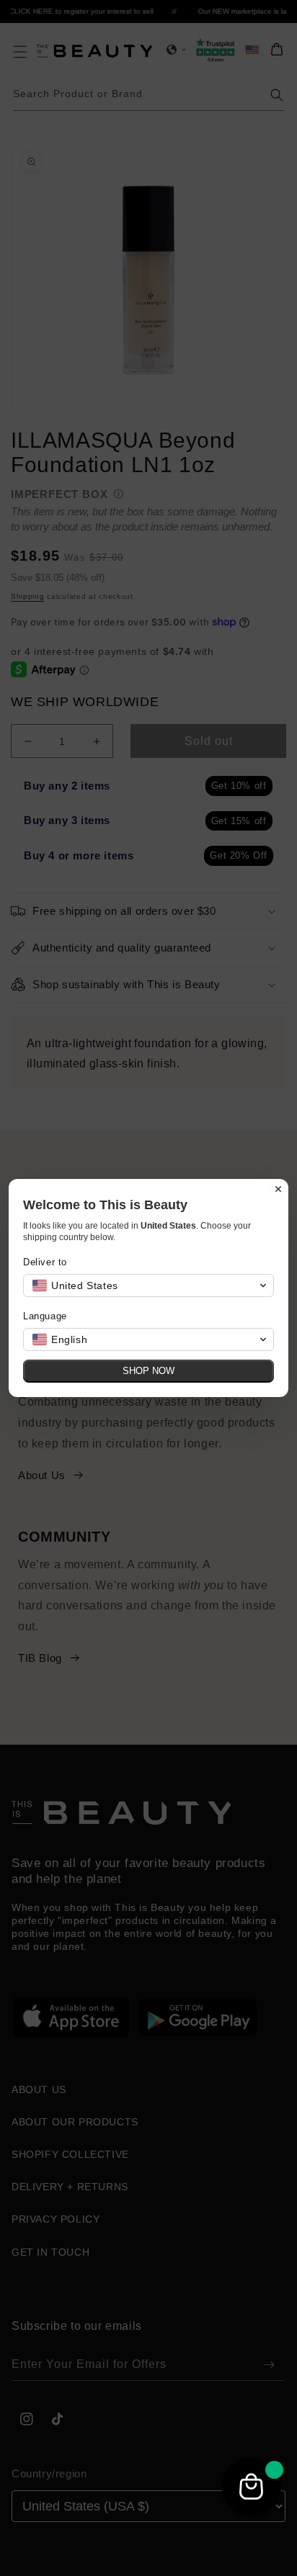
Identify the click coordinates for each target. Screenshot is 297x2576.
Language (45, 1316)
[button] (148, 1285)
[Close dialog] (278, 1189)
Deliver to (45, 1262)
